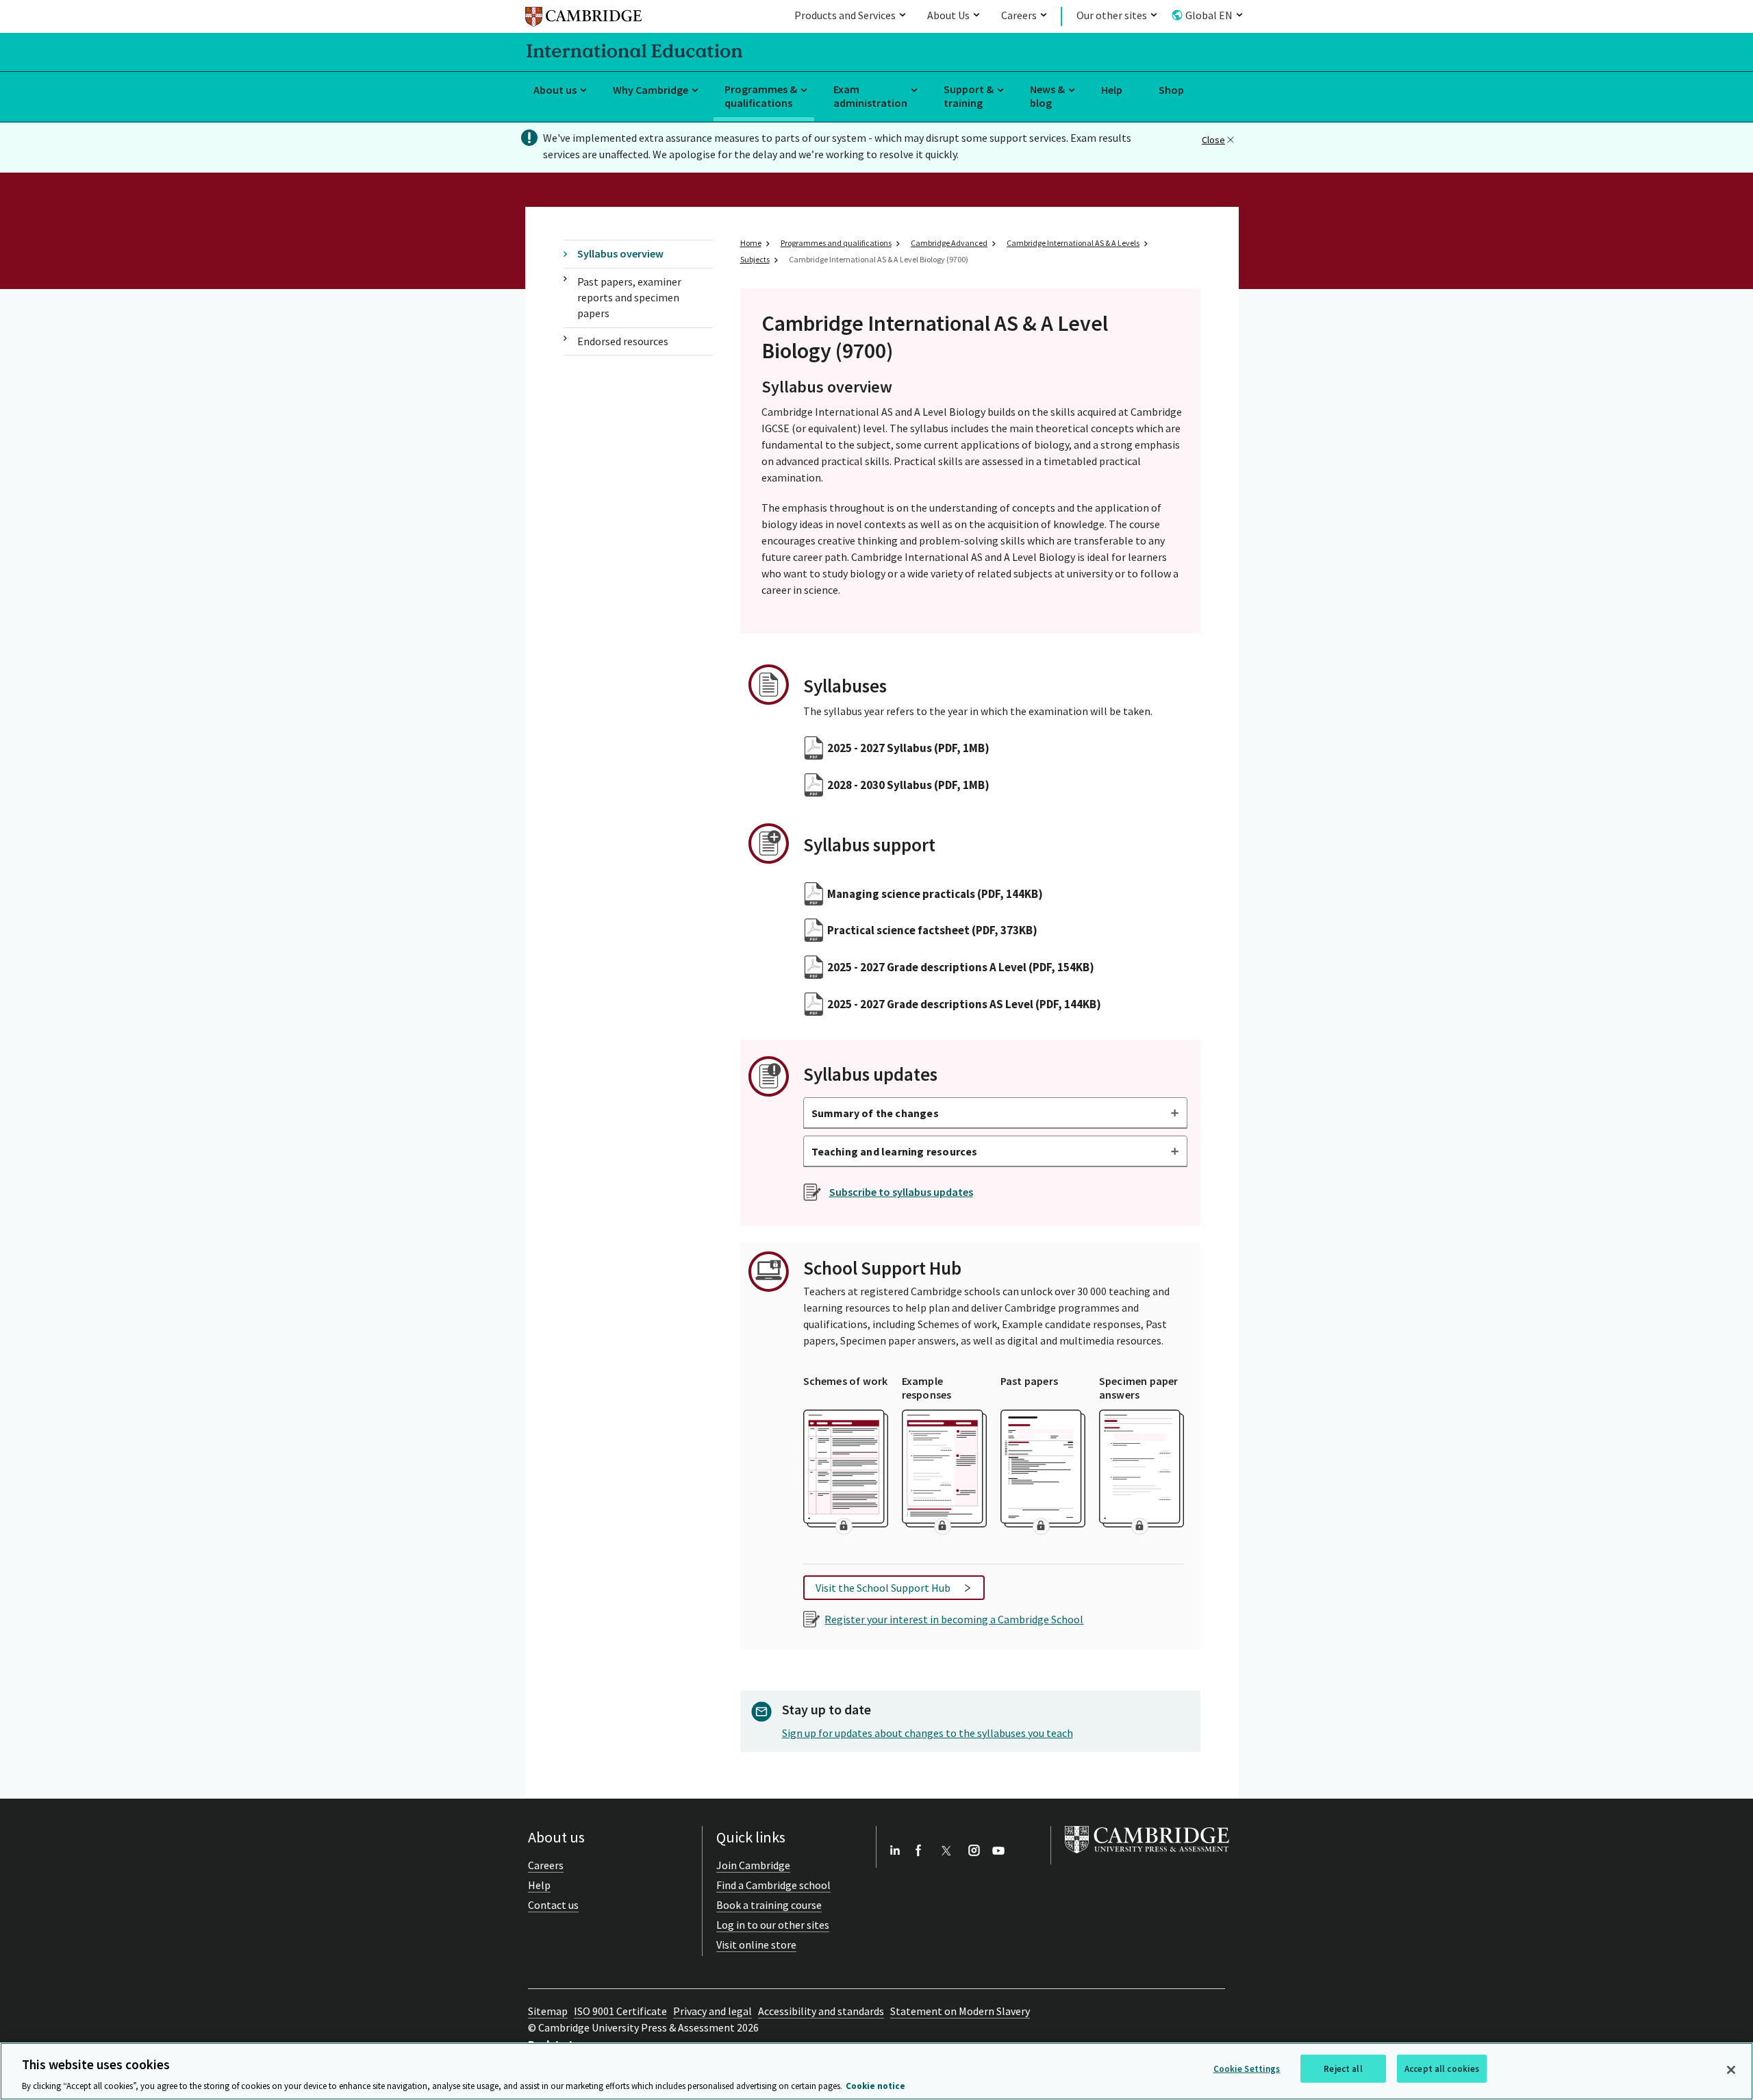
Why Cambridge (651, 90)
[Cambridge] (583, 19)
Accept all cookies (1442, 2068)
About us (555, 90)
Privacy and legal (712, 2011)
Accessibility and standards (821, 2011)
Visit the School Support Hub (883, 1588)
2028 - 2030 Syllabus (908, 785)
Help (1112, 90)
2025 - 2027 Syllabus (908, 748)
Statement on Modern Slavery (960, 2011)
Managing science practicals (935, 894)
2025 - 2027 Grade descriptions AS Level (964, 1004)
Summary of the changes (875, 1113)
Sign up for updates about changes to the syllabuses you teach (928, 1733)
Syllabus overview (620, 253)
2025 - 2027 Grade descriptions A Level (961, 967)
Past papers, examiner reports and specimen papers (629, 298)
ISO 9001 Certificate (620, 2011)
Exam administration (870, 96)
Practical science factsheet (932, 930)
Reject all (1343, 2068)
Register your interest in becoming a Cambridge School (954, 1619)
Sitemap (548, 2011)
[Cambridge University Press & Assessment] (1147, 1856)
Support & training (969, 96)
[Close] (1731, 2070)
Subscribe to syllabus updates (901, 1192)
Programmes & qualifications (761, 96)
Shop (1171, 90)
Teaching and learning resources (895, 1151)
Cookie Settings (1247, 2068)
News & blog (1047, 96)
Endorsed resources (623, 341)
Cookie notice (875, 2086)
